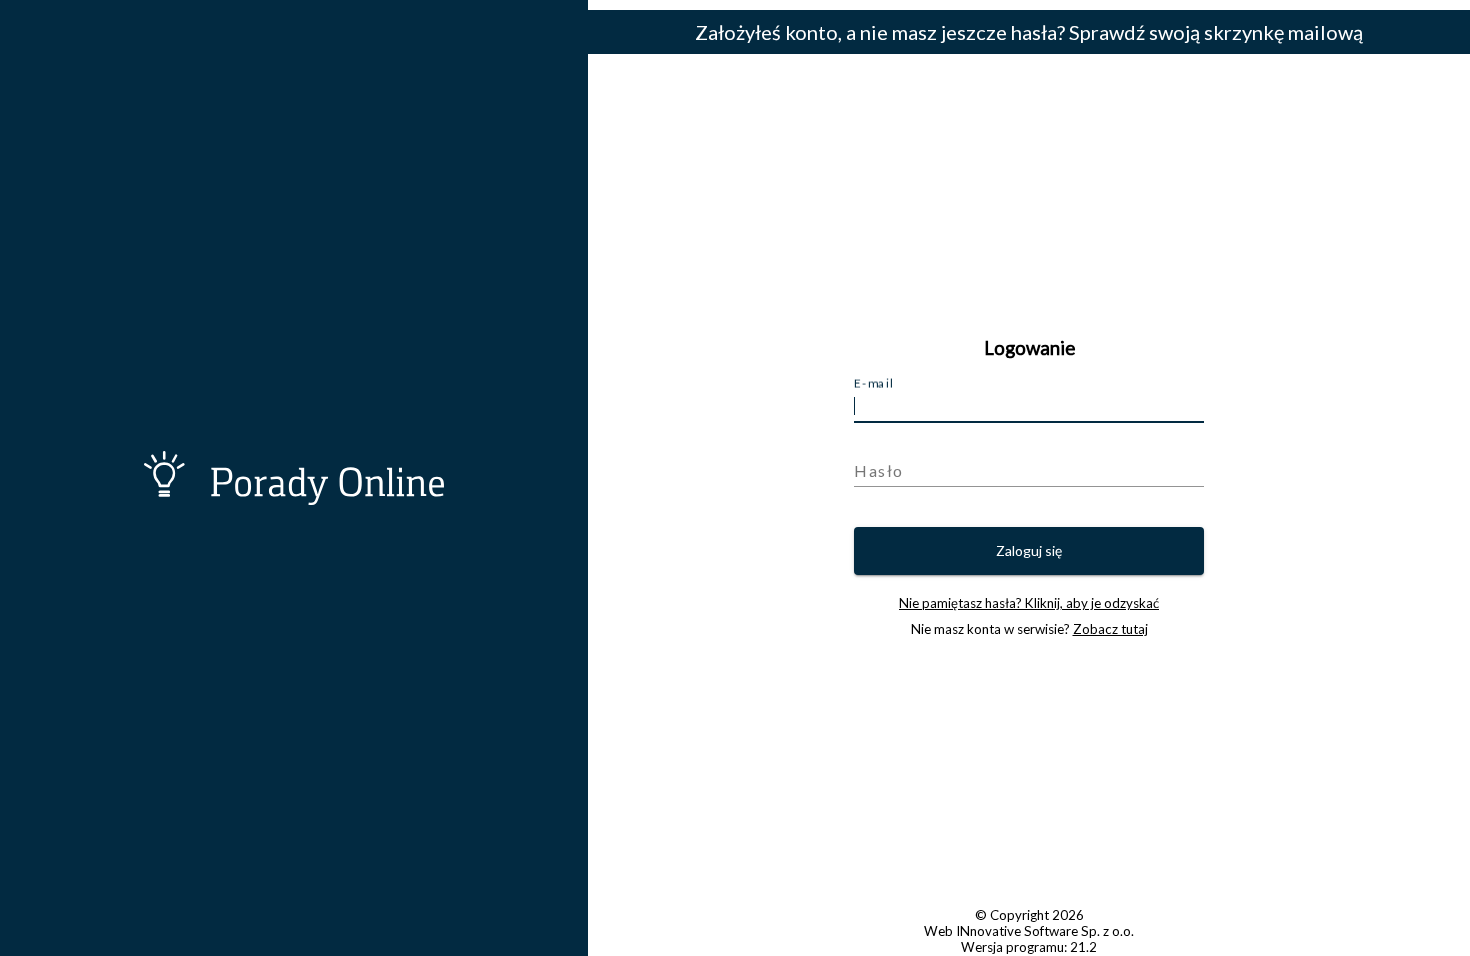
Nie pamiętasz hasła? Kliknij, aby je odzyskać (1029, 603)
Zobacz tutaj (1110, 629)
